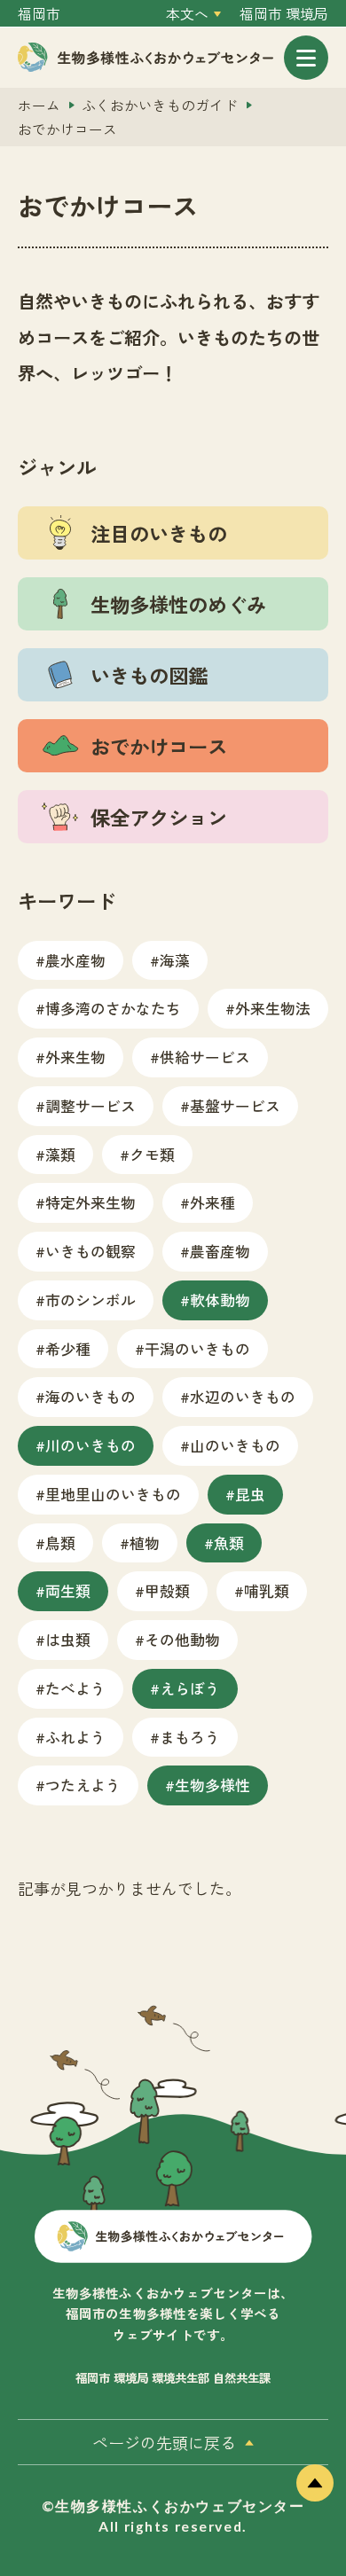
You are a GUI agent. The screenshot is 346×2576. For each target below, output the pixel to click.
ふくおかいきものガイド (160, 105)
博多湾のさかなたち (113, 1008)
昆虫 (250, 1494)
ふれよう (75, 1737)
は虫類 (68, 1639)
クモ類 (152, 1154)
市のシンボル (90, 1300)
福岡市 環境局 (284, 14)
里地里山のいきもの (113, 1494)
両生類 (68, 1590)
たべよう (75, 1688)
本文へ (187, 14)
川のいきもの (90, 1445)
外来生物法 (273, 1008)
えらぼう (190, 1688)
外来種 (212, 1202)
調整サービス (90, 1105)
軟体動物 (220, 1300)
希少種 (68, 1348)
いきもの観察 (90, 1251)
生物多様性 (212, 1785)
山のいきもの (235, 1445)
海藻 (175, 960)
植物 (145, 1542)
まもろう (190, 1737)
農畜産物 (220, 1251)
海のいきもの (90, 1396)
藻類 (60, 1154)
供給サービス (205, 1057)
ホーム (39, 105)
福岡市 (39, 14)
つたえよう (83, 1785)
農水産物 (75, 960)
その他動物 (182, 1639)
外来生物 (75, 1057)
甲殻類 (167, 1590)
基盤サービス (235, 1105)
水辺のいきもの (243, 1396)
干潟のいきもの (197, 1348)
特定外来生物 (90, 1202)
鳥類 (60, 1542)
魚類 (229, 1542)
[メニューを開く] (306, 58)
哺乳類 (267, 1590)
